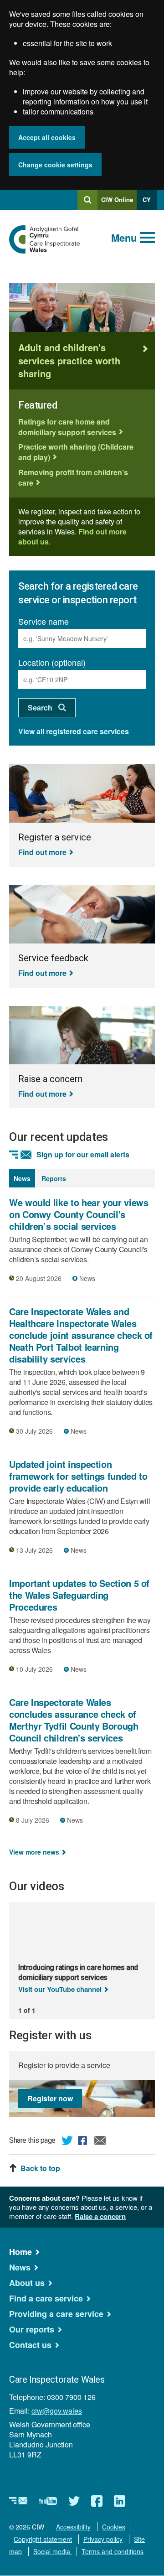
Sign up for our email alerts (83, 1155)
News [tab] (22, 1178)
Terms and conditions (113, 2551)
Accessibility (73, 2527)
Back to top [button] (40, 2168)
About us (27, 2283)
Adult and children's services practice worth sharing (69, 360)
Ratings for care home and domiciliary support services (67, 427)
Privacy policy (103, 2539)
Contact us (30, 2345)
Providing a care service (56, 2314)
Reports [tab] (54, 1178)
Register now (50, 2098)
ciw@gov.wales (57, 2411)
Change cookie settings (55, 165)
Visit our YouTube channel (60, 1989)
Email (100, 2142)
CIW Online (117, 202)
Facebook (84, 2142)
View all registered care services (74, 731)
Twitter (67, 2142)
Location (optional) (52, 662)
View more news (34, 1852)
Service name (44, 621)
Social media (53, 2551)
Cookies (114, 2527)
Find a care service (46, 2298)
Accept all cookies (47, 137)
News (20, 2267)
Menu (124, 238)
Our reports (32, 2329)
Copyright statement (43, 2539)
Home (20, 2252)
